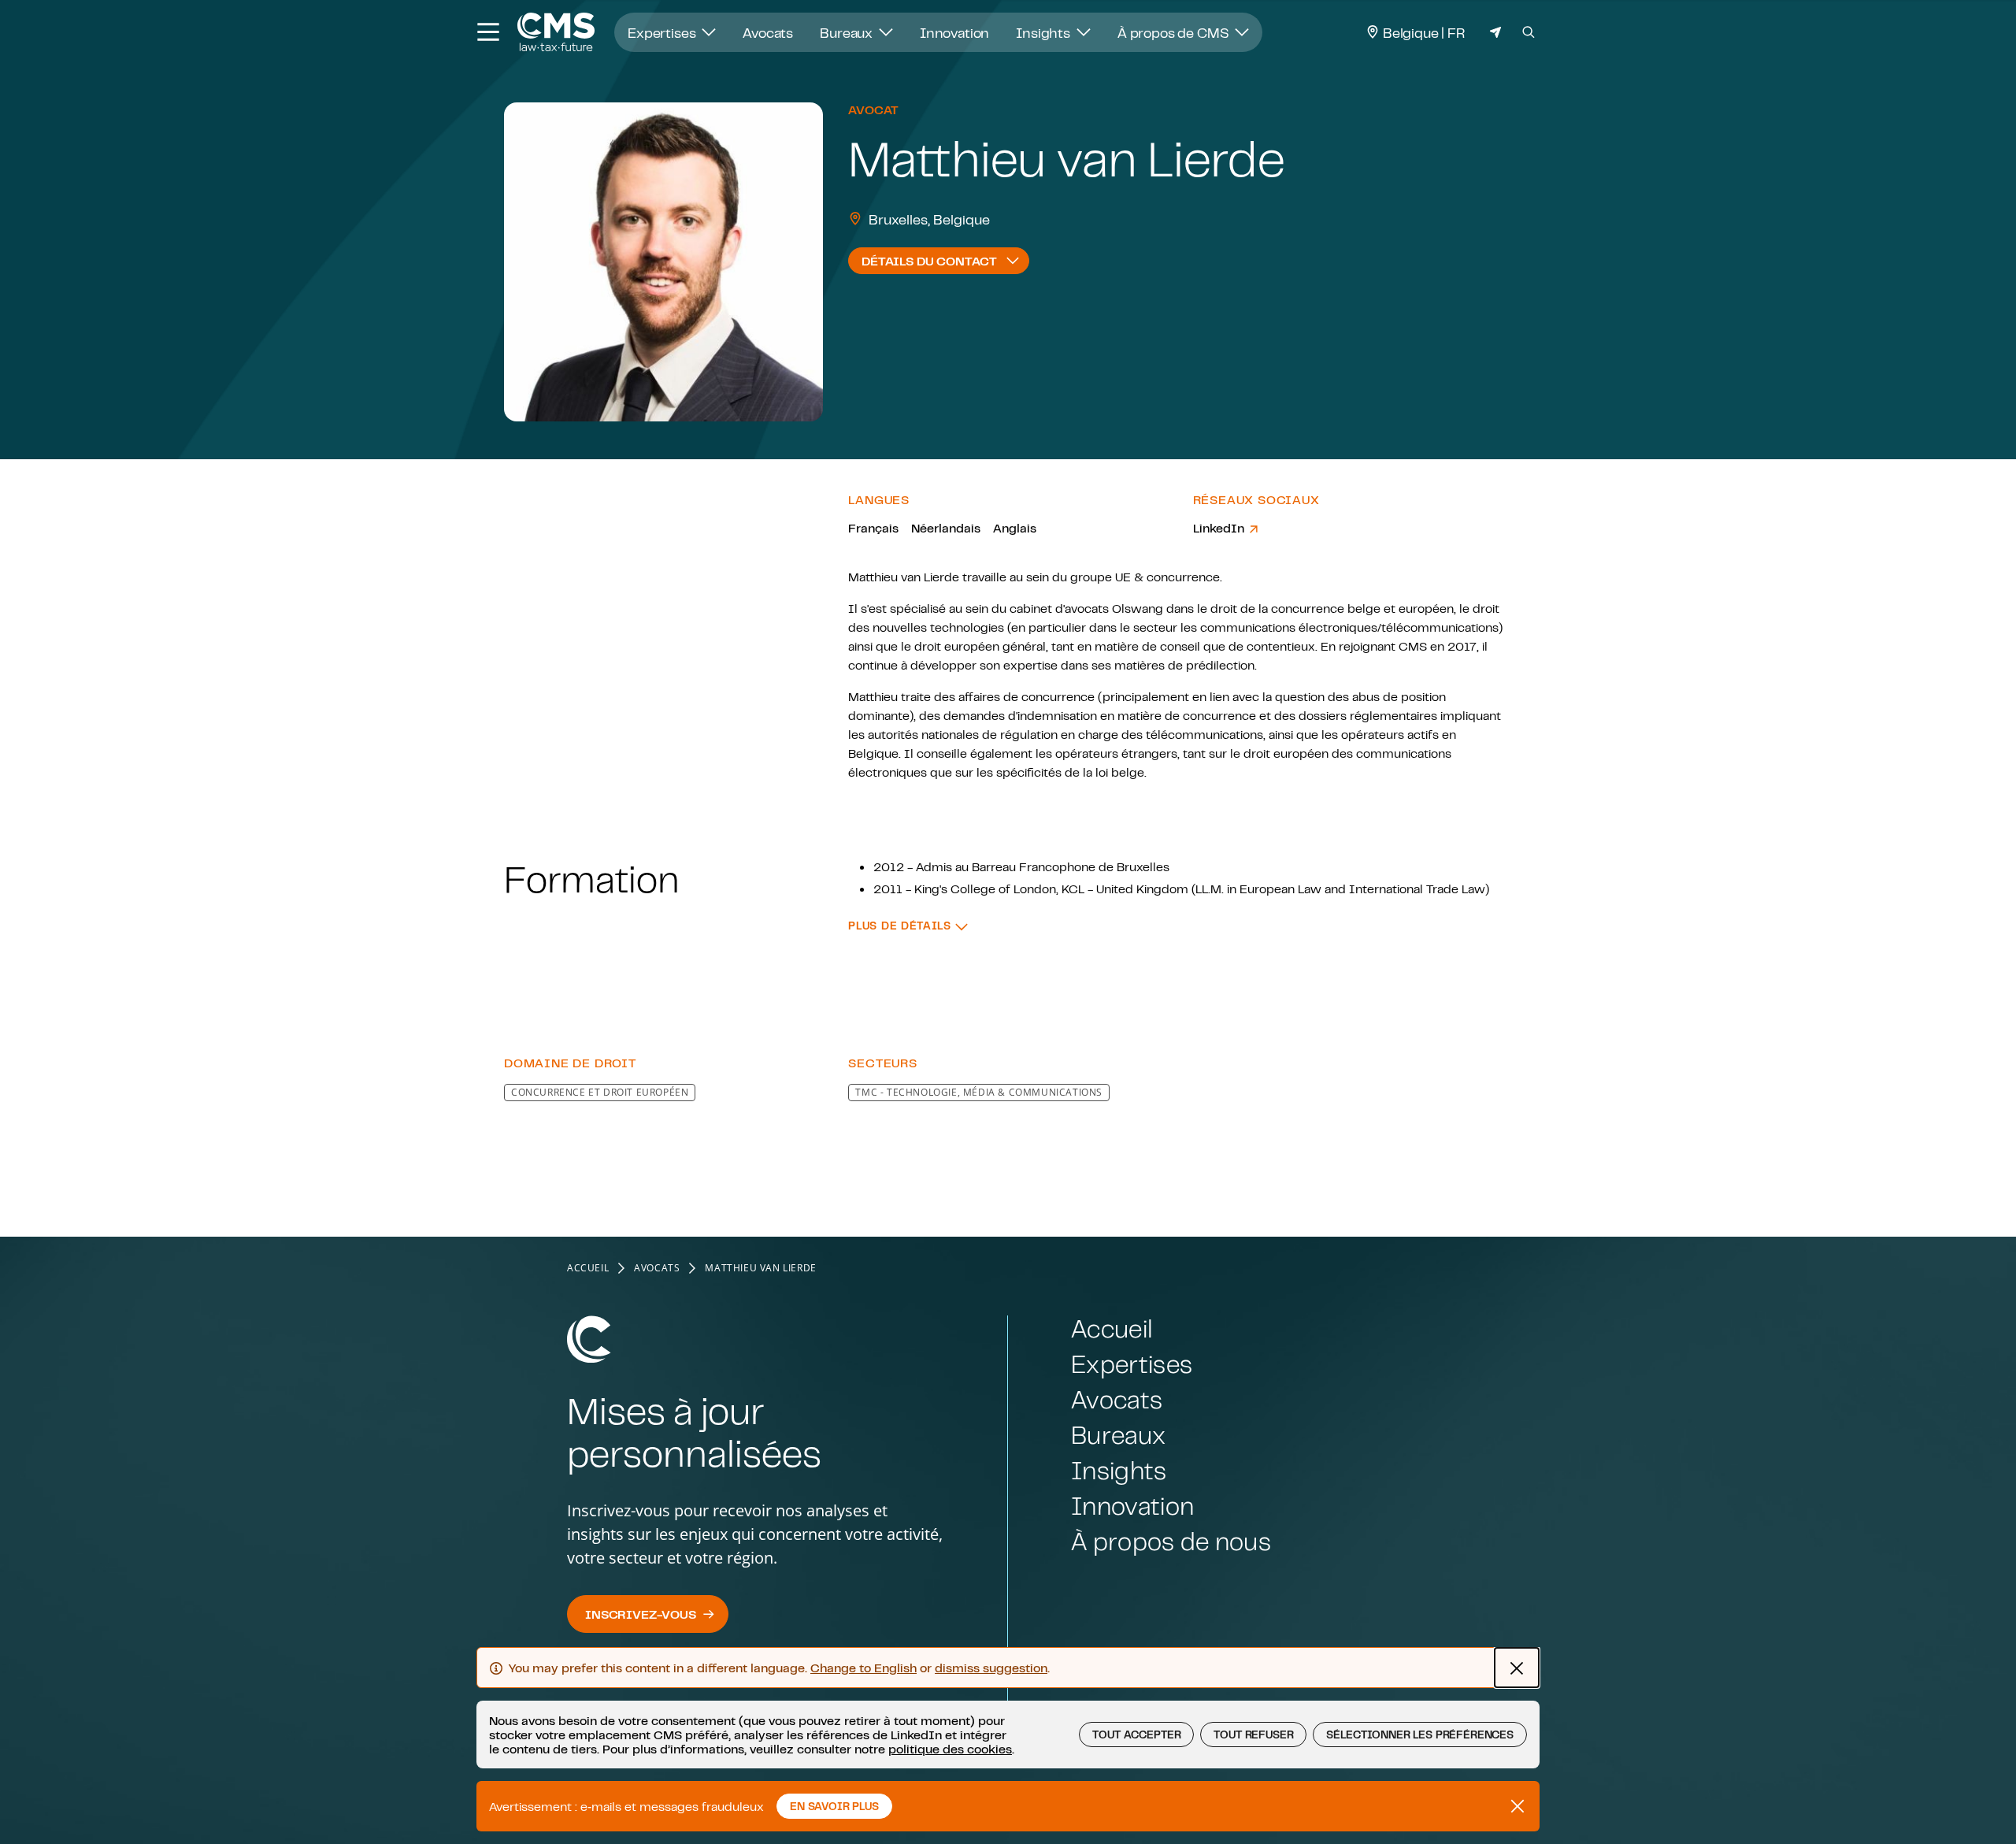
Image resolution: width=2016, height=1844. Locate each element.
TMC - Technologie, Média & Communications (979, 1092)
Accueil (588, 1268)
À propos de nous (1171, 1541)
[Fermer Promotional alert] (1518, 1806)
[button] (908, 926)
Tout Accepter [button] (1136, 1735)
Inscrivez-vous (641, 1614)
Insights (1045, 32)
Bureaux (848, 32)
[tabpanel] (1008, 782)
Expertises (663, 32)
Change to (863, 1668)
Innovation (954, 32)
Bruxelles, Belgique (929, 219)
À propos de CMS (1175, 32)
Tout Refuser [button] (1253, 1735)
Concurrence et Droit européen (600, 1092)
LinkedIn (1220, 528)
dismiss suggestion (991, 1668)
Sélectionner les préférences (1420, 1735)
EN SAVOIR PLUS (834, 1806)
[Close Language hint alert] (1517, 1668)
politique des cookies (950, 1749)
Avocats (768, 32)
